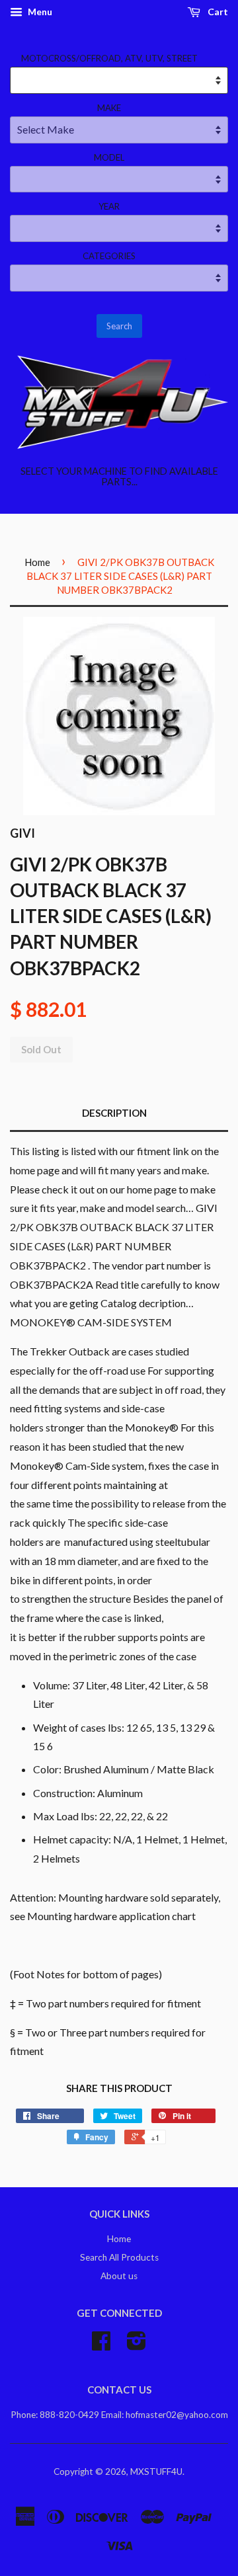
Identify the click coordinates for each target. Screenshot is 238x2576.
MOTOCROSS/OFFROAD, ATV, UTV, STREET (109, 58)
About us (119, 2276)
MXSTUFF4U (156, 2472)
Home (37, 562)
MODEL (109, 157)
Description (114, 1113)
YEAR (109, 206)
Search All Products (119, 2257)
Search (119, 326)
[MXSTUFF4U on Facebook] (101, 2345)
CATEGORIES (109, 256)
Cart (217, 12)
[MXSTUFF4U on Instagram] (137, 2345)
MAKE (109, 108)
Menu (39, 12)
